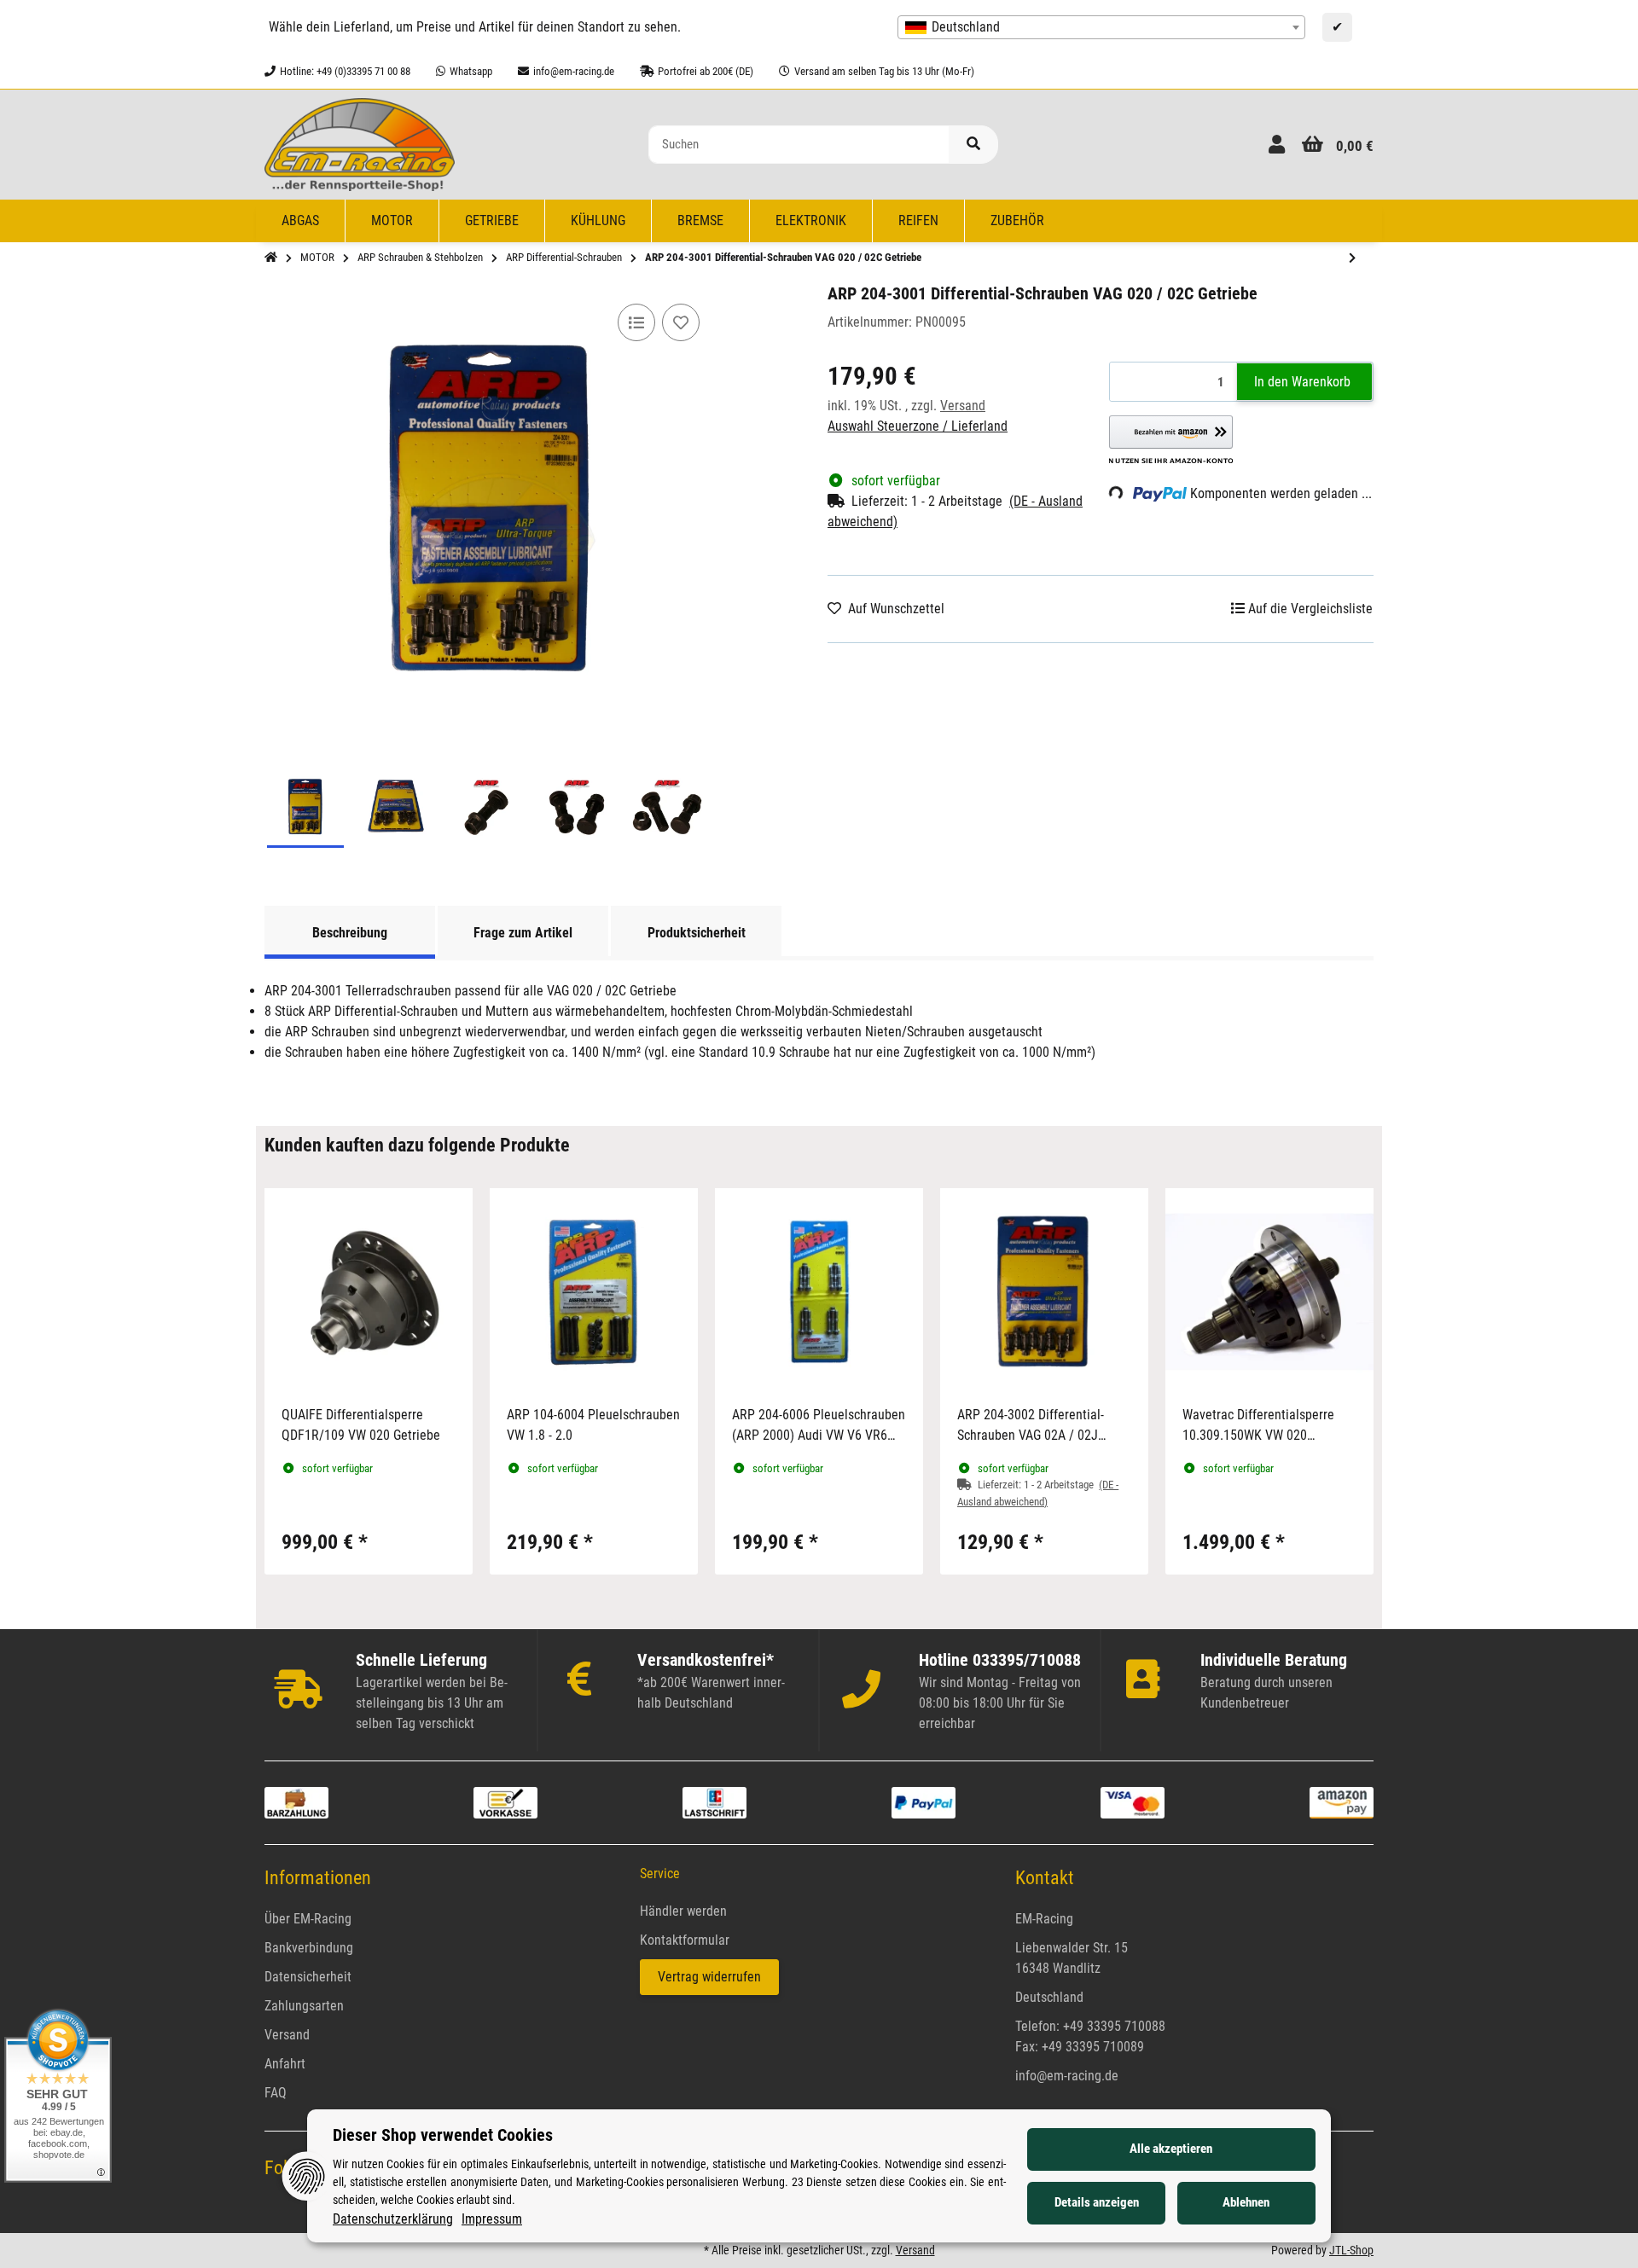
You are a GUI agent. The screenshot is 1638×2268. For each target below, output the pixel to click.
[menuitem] (301, 221)
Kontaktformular (685, 1940)
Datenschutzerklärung (393, 2219)
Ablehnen (1246, 2202)
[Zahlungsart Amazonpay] (1342, 1802)
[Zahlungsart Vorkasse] (505, 1802)
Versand (963, 406)
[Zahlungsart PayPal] (924, 1802)
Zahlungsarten (304, 2006)
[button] (1277, 145)
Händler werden (683, 1911)
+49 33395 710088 (1114, 2026)
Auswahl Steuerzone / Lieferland (918, 426)
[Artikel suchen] (973, 145)
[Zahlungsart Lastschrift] (714, 1802)
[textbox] (1101, 27)
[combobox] (1101, 27)
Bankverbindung (309, 1948)
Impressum (492, 2219)
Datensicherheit (308, 1977)
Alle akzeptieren (1171, 2149)
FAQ (276, 2093)
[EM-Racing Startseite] (360, 144)
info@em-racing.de (1067, 2076)
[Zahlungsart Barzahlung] (296, 1802)
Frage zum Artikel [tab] (523, 933)
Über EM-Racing (308, 1919)
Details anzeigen (1097, 2202)
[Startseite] (271, 258)
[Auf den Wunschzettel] (681, 322)
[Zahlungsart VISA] (1133, 1802)
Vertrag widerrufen (709, 1977)
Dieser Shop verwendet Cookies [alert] (443, 2135)
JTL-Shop (1351, 2250)
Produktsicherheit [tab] (697, 933)
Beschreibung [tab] (350, 933)
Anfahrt (285, 2064)
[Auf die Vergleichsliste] (636, 322)
